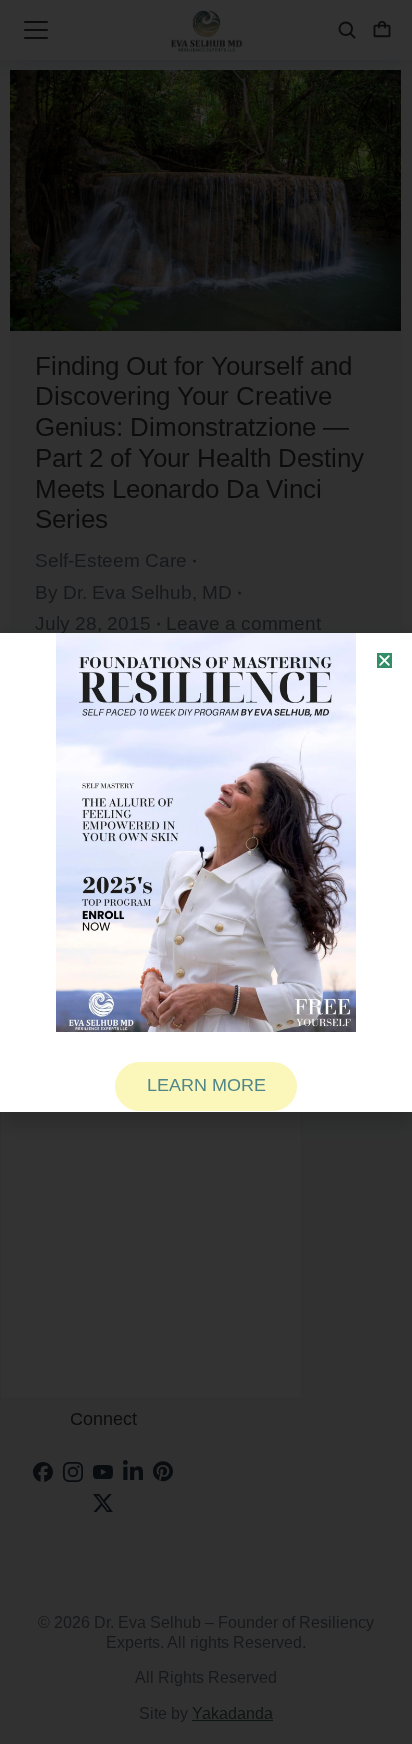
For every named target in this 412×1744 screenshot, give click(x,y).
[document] (206, 872)
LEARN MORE (206, 1085)
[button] (384, 660)
